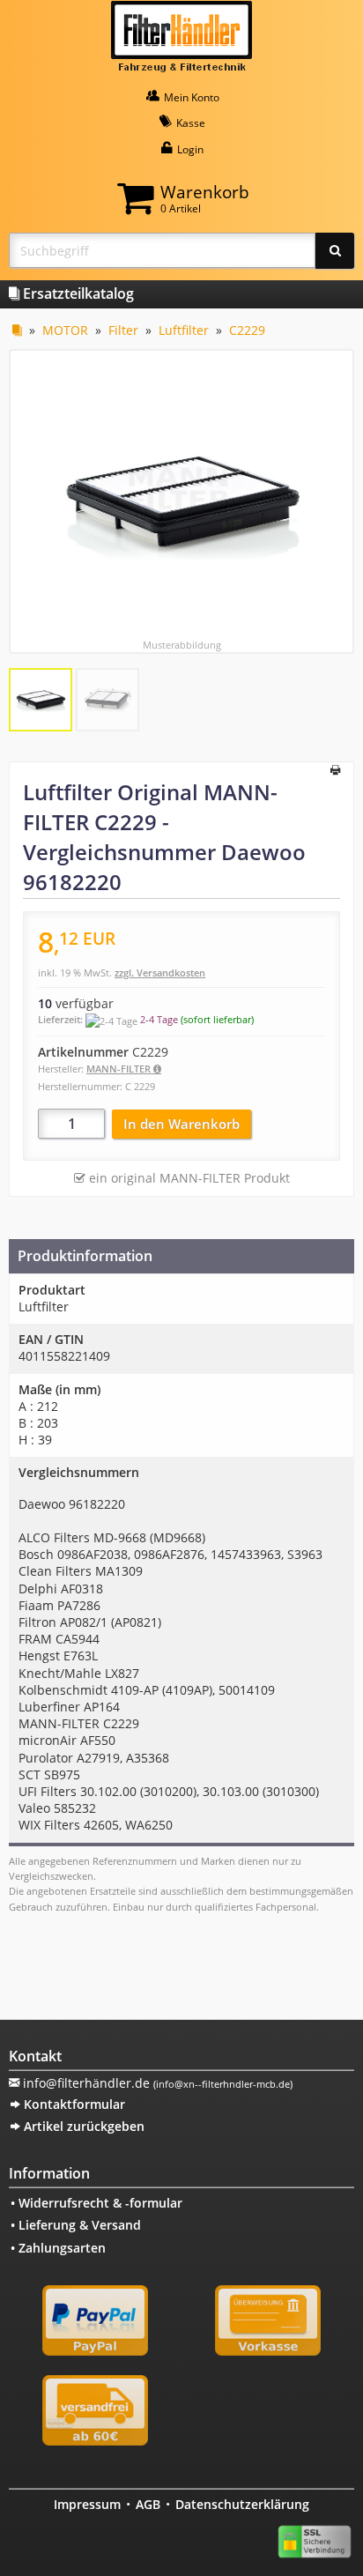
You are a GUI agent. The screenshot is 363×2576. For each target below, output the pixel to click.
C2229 (247, 330)
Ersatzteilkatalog (77, 293)
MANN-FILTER (120, 1069)
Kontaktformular (73, 2104)
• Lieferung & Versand (76, 2225)
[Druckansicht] (335, 771)
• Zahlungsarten (58, 2248)
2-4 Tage (159, 1019)
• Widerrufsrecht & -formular (96, 2203)
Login (189, 149)
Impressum (87, 2504)
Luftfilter (184, 330)
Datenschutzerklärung (242, 2504)
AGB (148, 2504)
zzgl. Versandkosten (160, 972)
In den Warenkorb (181, 1124)
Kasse (189, 123)
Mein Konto (190, 97)
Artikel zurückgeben (82, 2126)
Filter (123, 330)
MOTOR (65, 330)
